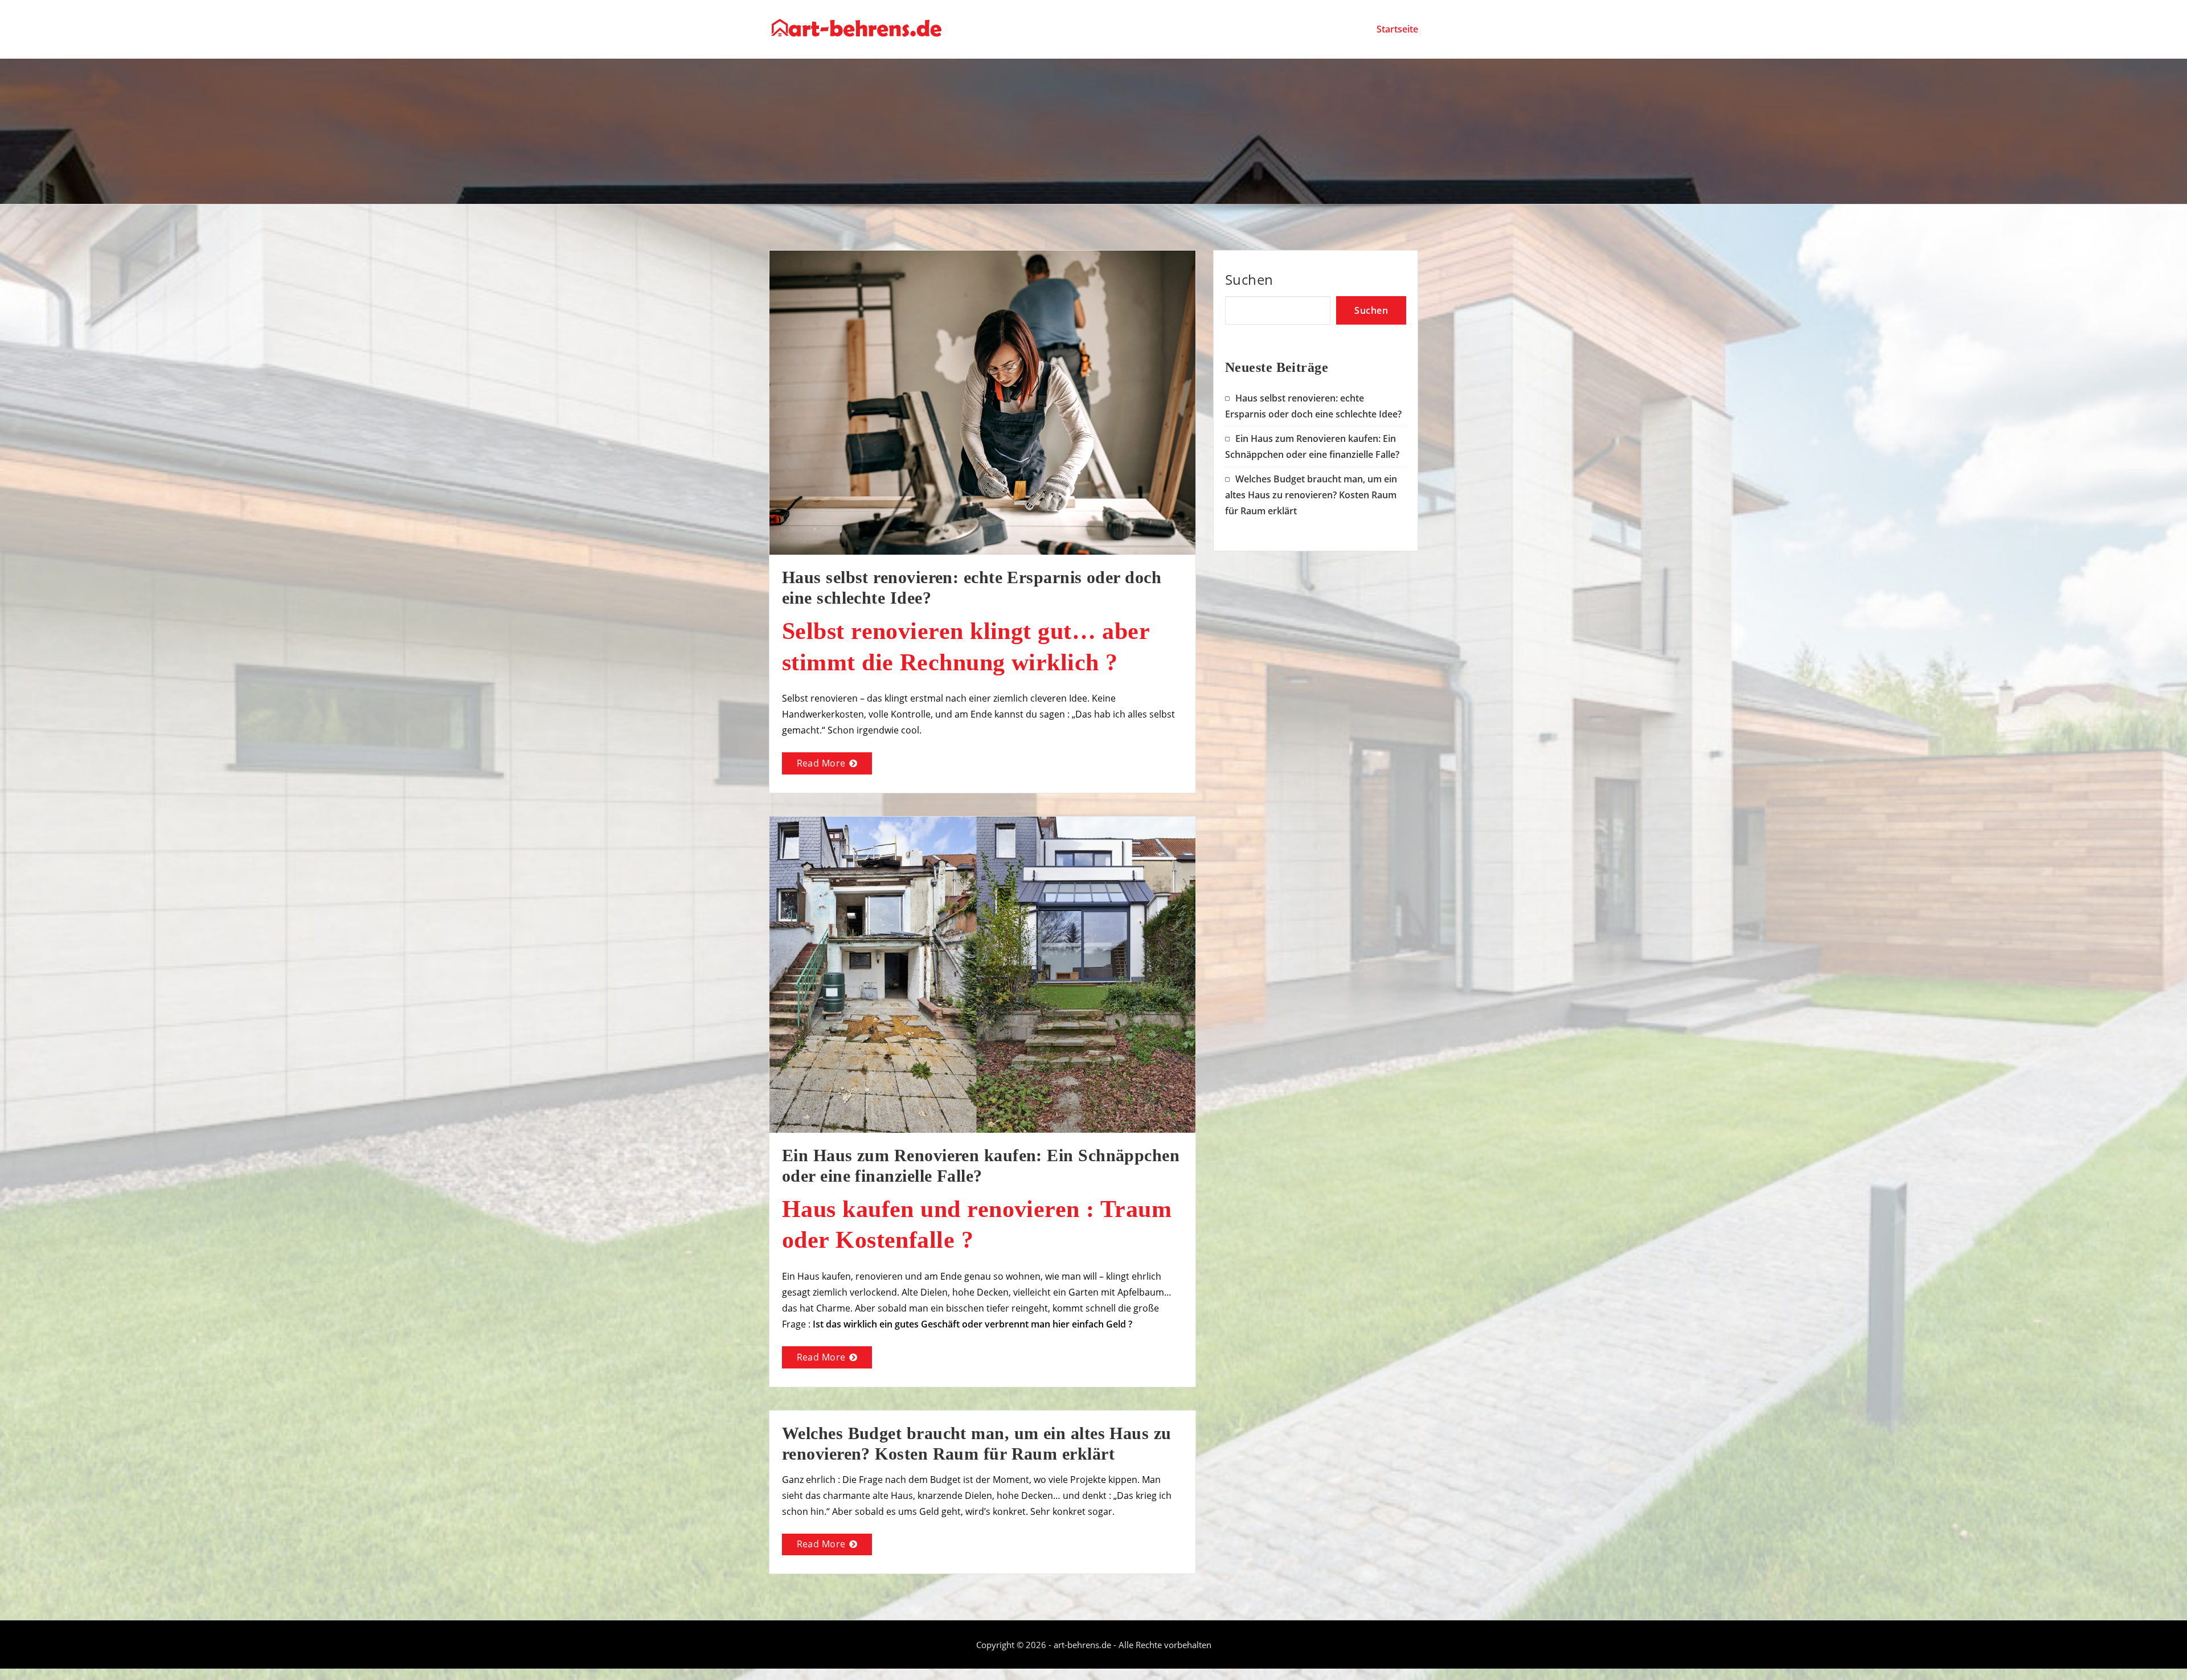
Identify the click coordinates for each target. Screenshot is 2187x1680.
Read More (821, 763)
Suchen (1249, 279)
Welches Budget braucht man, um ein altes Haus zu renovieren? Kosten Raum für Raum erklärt (1311, 495)
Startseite (1397, 29)
